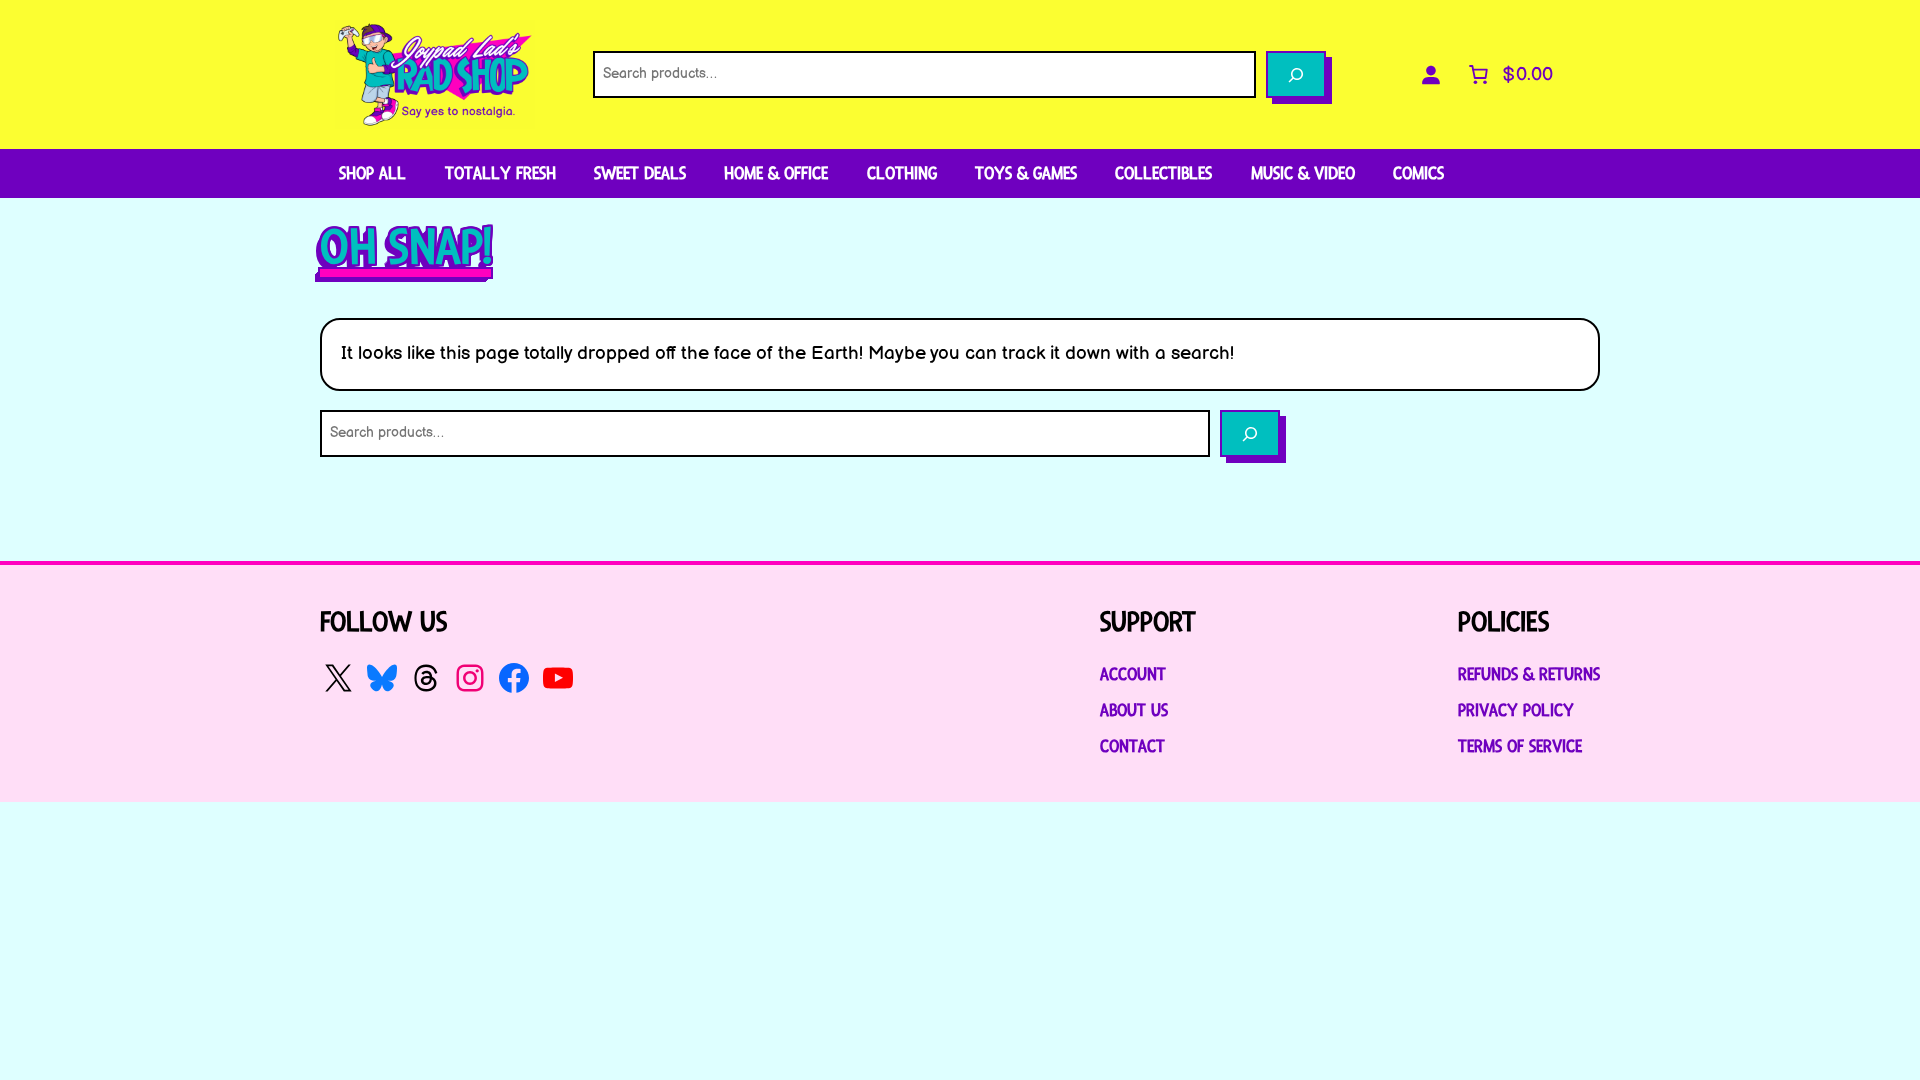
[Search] (1296, 74)
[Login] (1431, 75)
